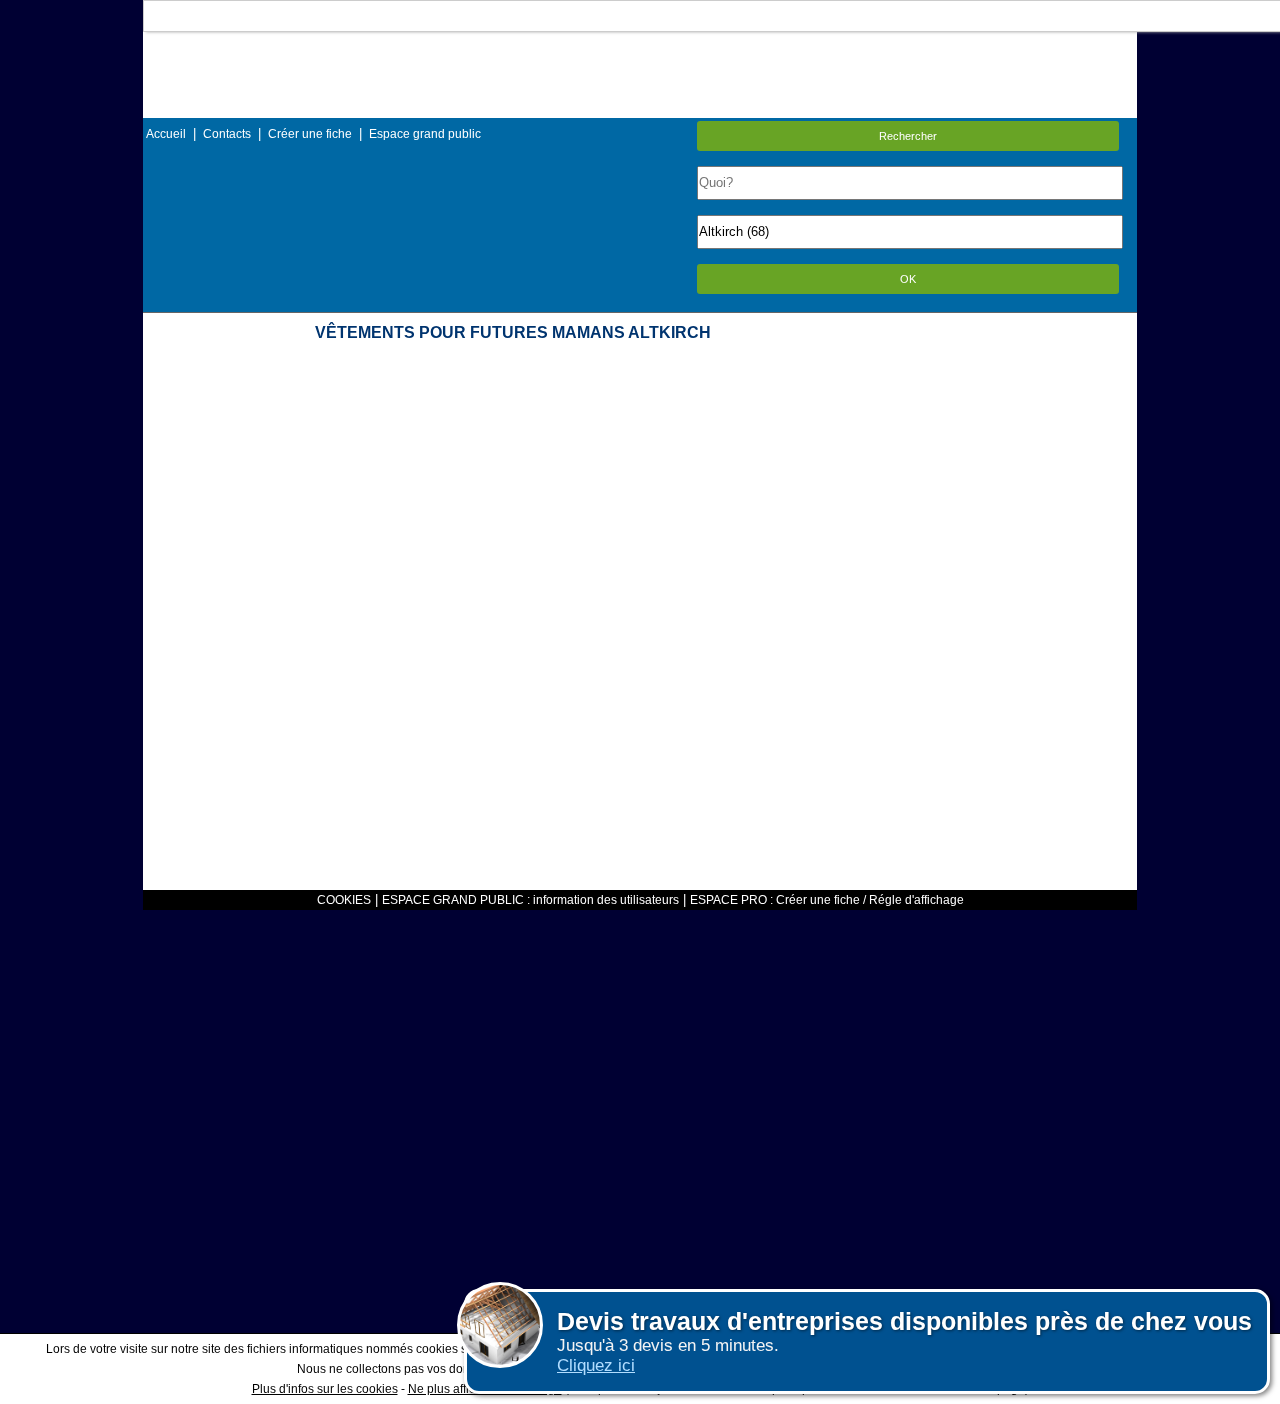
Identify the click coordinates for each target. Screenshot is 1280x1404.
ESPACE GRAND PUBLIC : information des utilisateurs (530, 900)
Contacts (227, 134)
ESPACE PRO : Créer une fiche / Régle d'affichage (827, 900)
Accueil (166, 134)
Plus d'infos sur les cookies (325, 1389)
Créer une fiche (310, 134)
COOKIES (344, 900)
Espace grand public (425, 134)
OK (908, 279)
